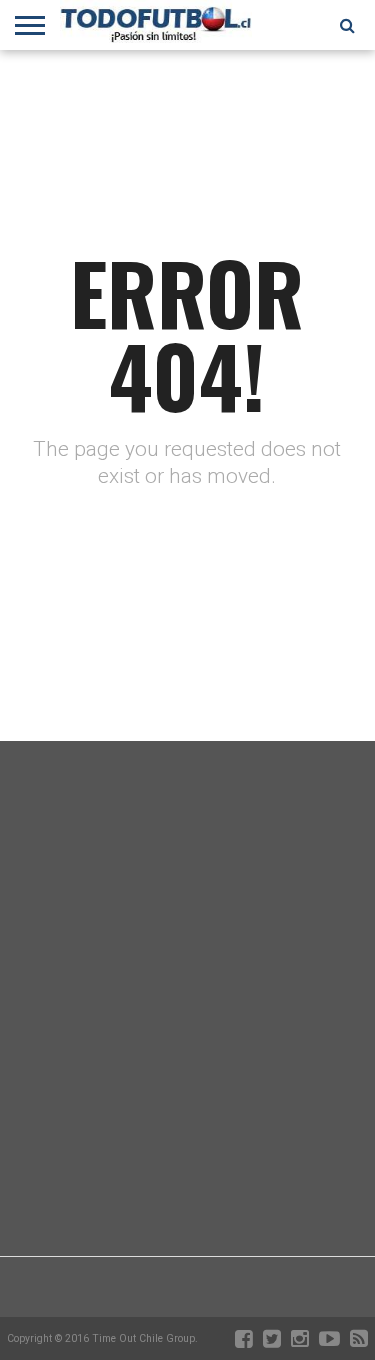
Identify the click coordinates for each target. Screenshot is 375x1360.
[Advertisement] (187, 1048)
